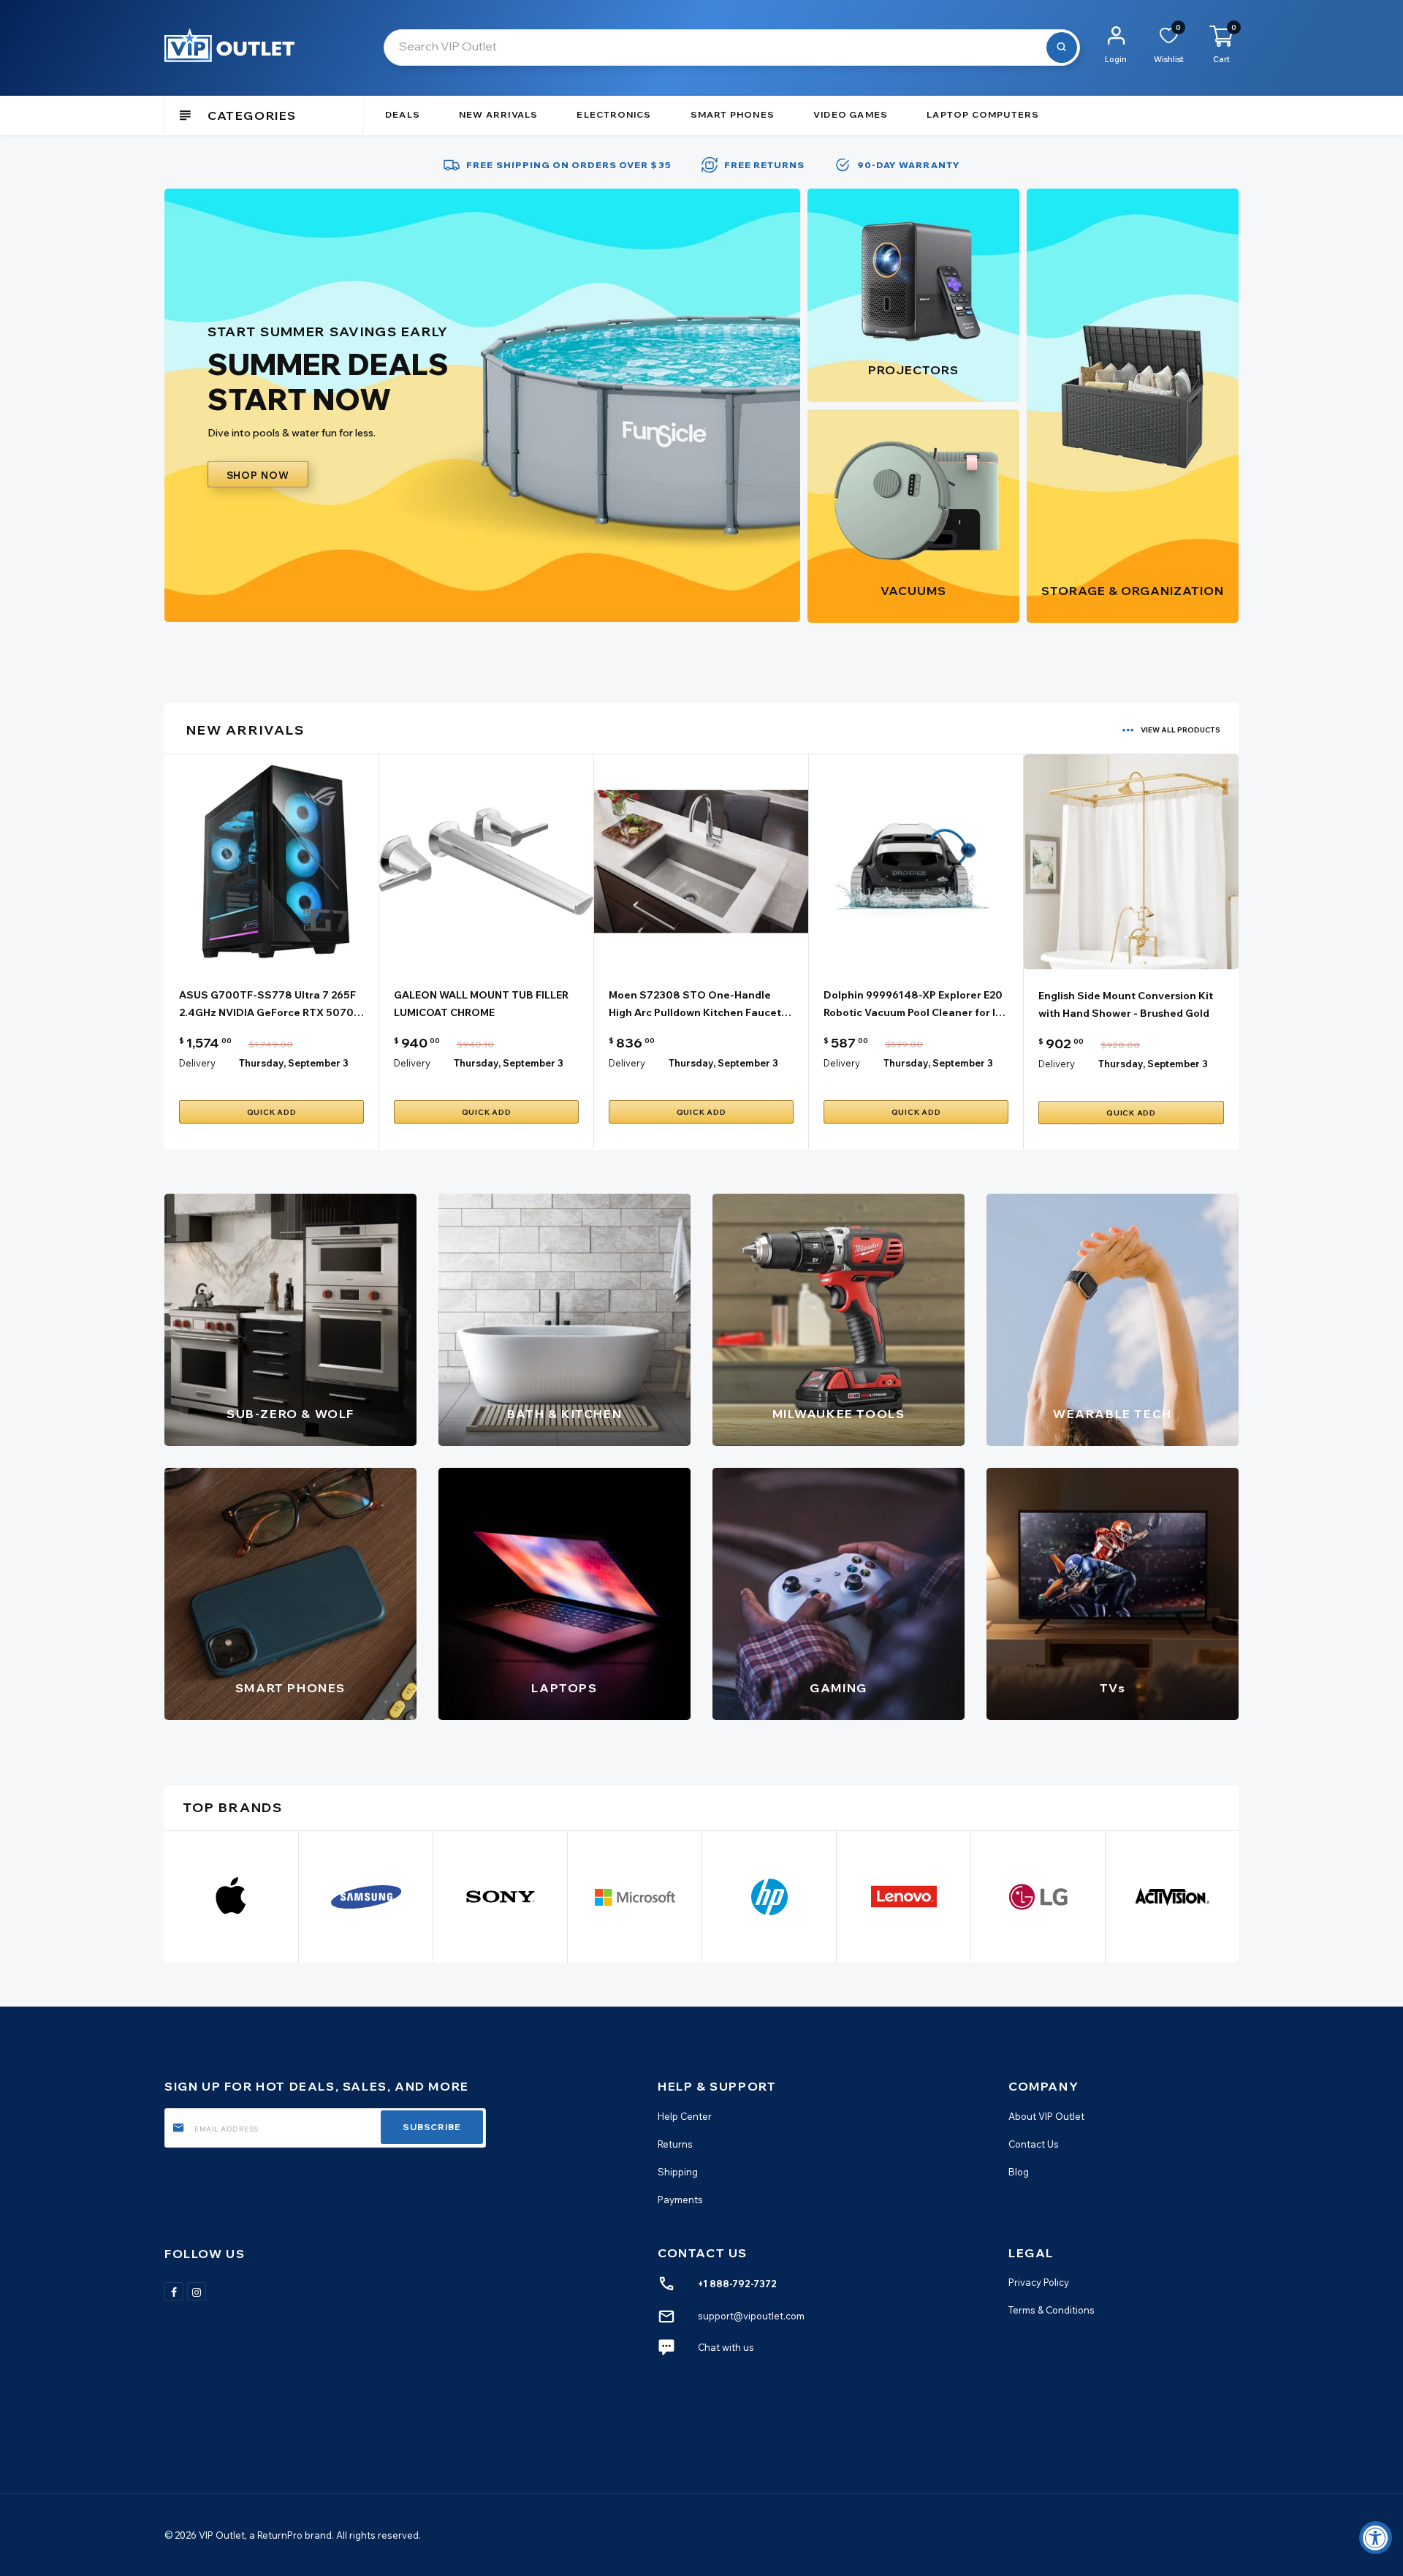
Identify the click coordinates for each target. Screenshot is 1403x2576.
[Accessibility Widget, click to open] (1376, 2538)
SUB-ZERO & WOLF (290, 1414)
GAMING (839, 1688)
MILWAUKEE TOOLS (839, 1414)
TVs (1113, 1688)
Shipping (678, 2171)
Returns (675, 2143)
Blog (1019, 2171)
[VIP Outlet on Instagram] (197, 2291)
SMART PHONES (290, 1688)
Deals (403, 114)
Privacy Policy (1039, 2282)
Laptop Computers (983, 114)
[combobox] (732, 48)
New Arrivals (498, 114)
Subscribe (432, 2127)
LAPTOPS (564, 1688)
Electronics (614, 114)
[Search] (1062, 48)
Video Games (851, 114)
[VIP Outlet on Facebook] (174, 2291)
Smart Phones (733, 114)
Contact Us (1034, 2143)
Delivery (197, 1063)
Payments (680, 2199)
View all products (1180, 730)
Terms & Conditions (1052, 2310)
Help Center (685, 2115)
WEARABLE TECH (1113, 1414)
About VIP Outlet (1046, 2115)
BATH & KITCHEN (564, 1414)
